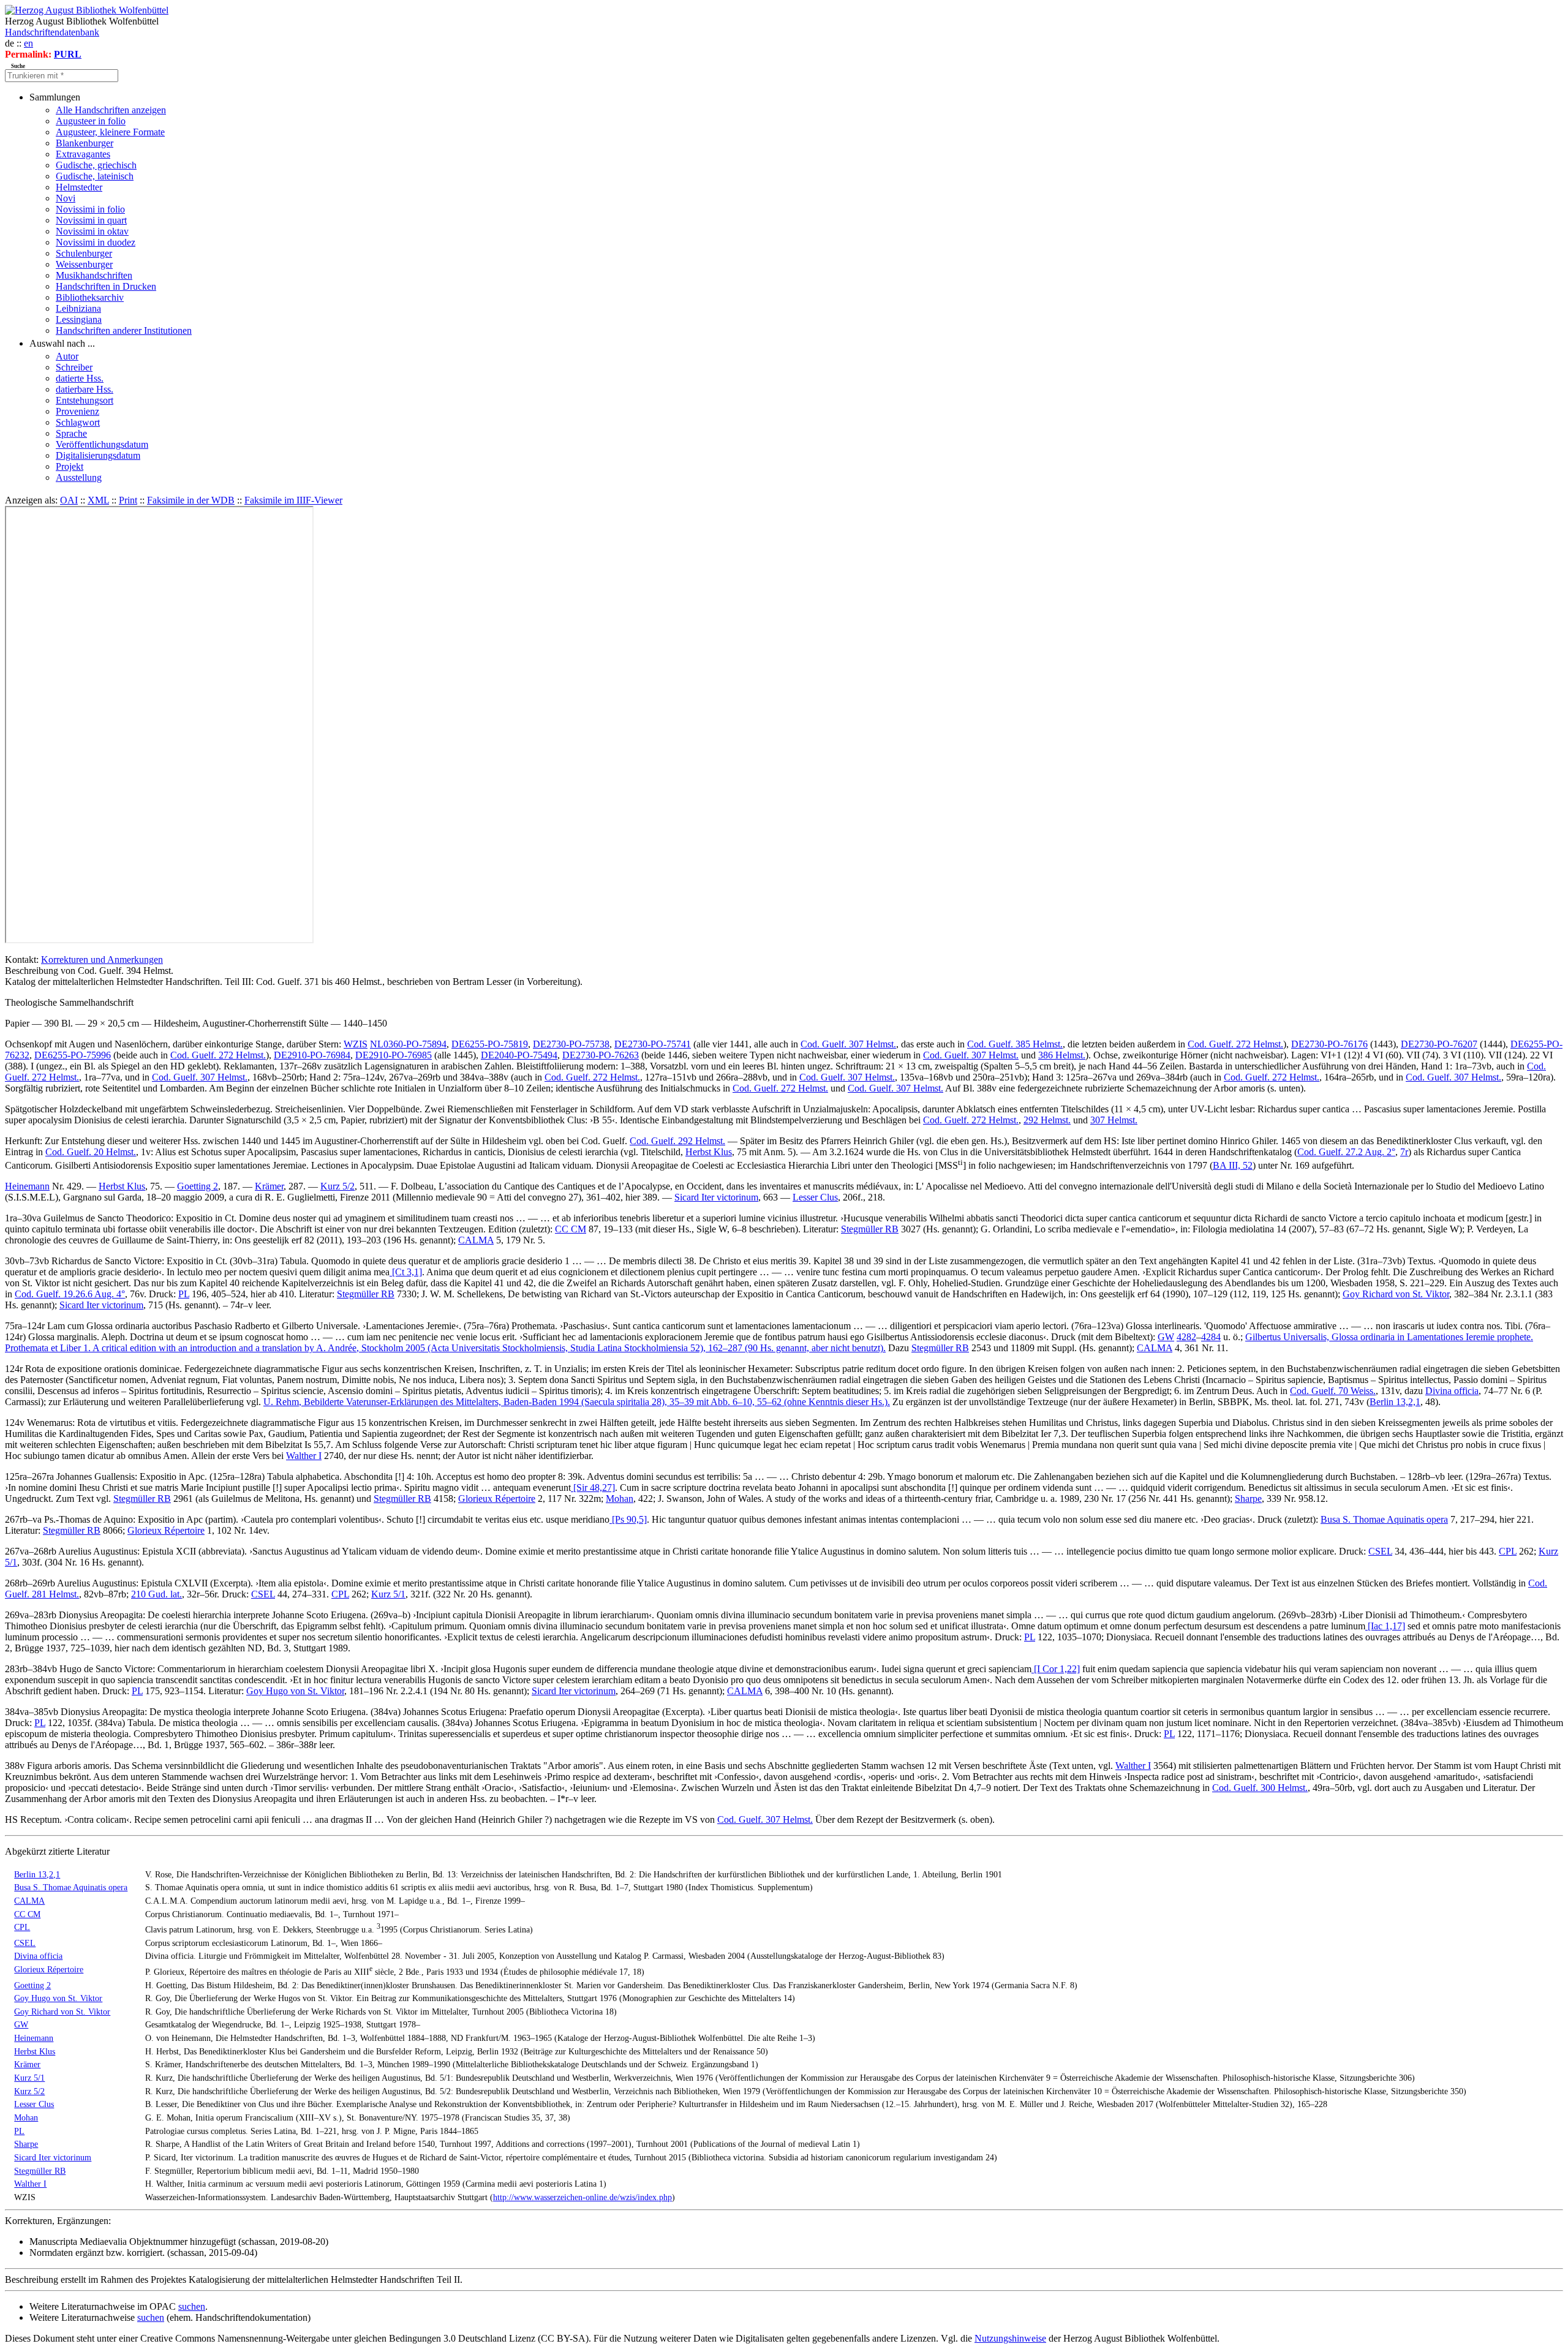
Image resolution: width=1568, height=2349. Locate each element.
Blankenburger (85, 143)
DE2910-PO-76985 (394, 1055)
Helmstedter (79, 187)
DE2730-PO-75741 (653, 1044)
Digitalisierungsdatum (98, 455)
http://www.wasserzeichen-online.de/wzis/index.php (582, 2197)
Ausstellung (79, 477)
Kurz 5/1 (388, 1594)
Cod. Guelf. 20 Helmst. (91, 1152)
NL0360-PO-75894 (408, 1044)
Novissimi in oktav (92, 231)
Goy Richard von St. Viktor (1396, 1294)
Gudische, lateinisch (95, 176)
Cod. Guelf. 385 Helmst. (1015, 1044)
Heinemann (27, 1186)
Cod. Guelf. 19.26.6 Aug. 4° (70, 1294)
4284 (1211, 1337)
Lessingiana (79, 319)
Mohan (620, 1499)
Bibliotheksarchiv (90, 297)
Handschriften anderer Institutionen (124, 330)
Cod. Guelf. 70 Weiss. (1333, 1391)
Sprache (71, 433)
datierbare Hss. (85, 389)
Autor (67, 356)
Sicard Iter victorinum (716, 1197)
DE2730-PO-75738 (571, 1044)
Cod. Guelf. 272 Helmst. (1235, 1044)
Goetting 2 (198, 1186)
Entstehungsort (85, 400)
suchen (192, 2306)
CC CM (571, 1229)
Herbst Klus (709, 1152)
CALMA (476, 1240)
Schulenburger (84, 253)
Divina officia (1452, 1391)
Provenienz (77, 411)
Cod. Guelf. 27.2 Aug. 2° (1346, 1152)
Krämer (269, 1186)
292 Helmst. (1047, 1120)
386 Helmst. (1062, 1055)
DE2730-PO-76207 (1439, 1044)
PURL (68, 54)
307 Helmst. (1114, 1120)
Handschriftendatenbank (52, 32)
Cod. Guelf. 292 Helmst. (677, 1141)
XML (98, 500)
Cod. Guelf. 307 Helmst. (848, 1044)
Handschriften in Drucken (106, 286)
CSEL (1380, 1551)
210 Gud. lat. (156, 1594)
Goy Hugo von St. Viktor (295, 1691)
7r (1404, 1152)
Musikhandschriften (94, 275)
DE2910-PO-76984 (312, 1055)
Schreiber (74, 367)
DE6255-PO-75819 (490, 1044)
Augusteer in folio (91, 121)
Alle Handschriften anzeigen (111, 110)
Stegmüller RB (870, 1229)
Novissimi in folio (90, 209)
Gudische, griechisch (96, 165)
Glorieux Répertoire (497, 1499)
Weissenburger (84, 264)
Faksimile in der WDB (191, 500)
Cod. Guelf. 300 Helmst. (1260, 1788)
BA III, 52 (1233, 1165)
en (28, 43)
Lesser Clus (815, 1197)
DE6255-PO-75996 (73, 1055)
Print (128, 500)
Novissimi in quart (91, 220)
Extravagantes (83, 154)
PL (184, 1294)
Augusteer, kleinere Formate (110, 132)
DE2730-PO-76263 (601, 1055)
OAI (69, 500)
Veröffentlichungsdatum (102, 444)
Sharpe (1248, 1499)
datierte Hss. (80, 378)
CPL (1508, 1551)
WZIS (356, 1044)
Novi (66, 198)
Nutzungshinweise (1010, 2338)
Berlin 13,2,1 (1395, 1402)
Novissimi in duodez (96, 242)
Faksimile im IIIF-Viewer (293, 500)
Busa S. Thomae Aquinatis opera (1384, 1519)
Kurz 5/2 (337, 1186)
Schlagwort (78, 422)
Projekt (70, 466)
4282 (1186, 1337)
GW (1166, 1337)
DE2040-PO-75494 (519, 1055)
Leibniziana (78, 308)
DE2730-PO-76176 (1329, 1044)
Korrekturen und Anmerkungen (102, 960)
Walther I (304, 1456)
